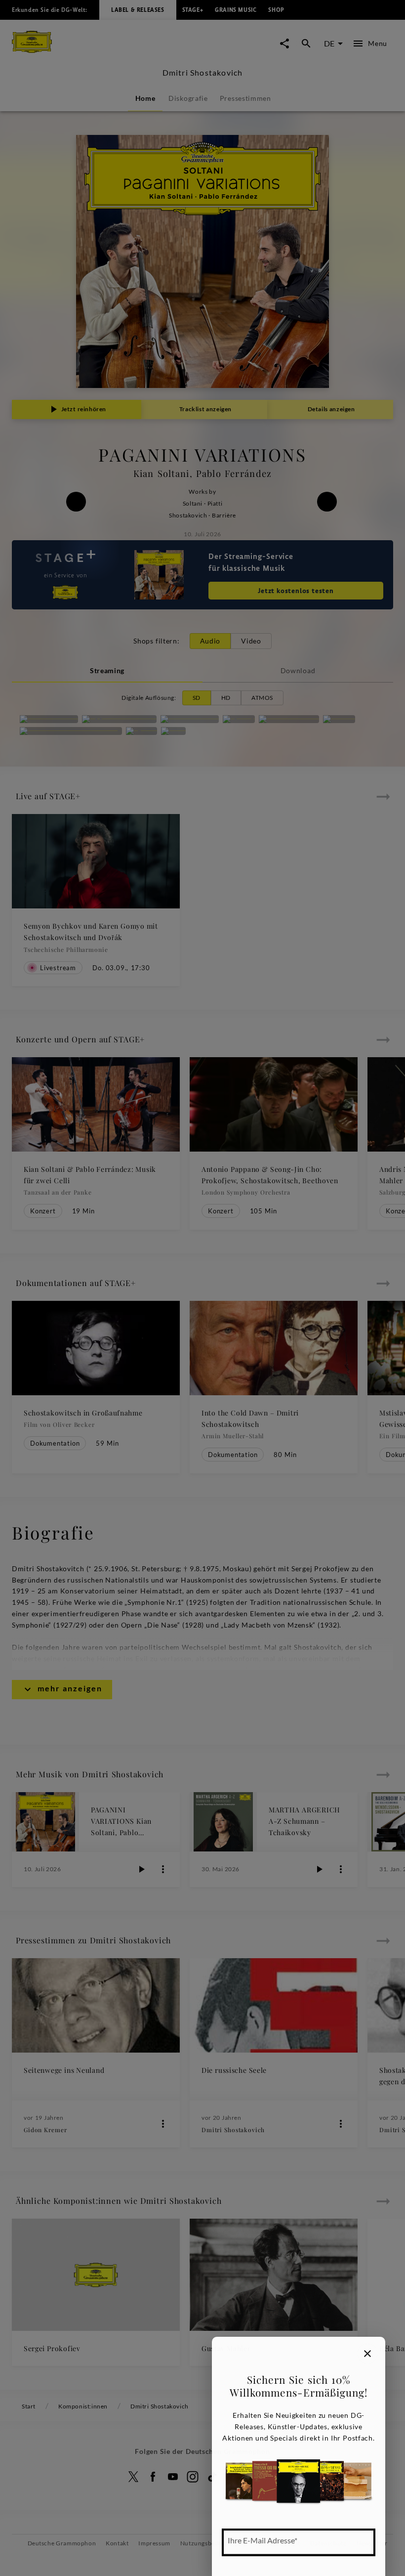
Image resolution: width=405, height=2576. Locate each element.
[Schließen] (367, 2354)
